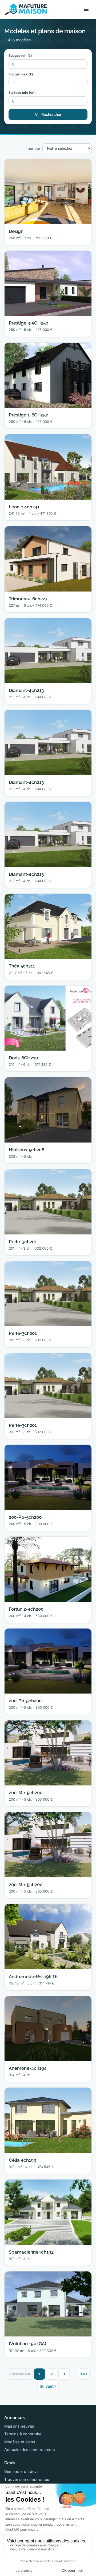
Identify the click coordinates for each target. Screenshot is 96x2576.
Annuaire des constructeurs (30, 2450)
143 (84, 2374)
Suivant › (48, 2386)
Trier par (33, 148)
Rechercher (51, 115)
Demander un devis (22, 2471)
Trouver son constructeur (27, 2479)
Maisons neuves (19, 2426)
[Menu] (86, 9)
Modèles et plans (20, 2442)
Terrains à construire (23, 2434)
